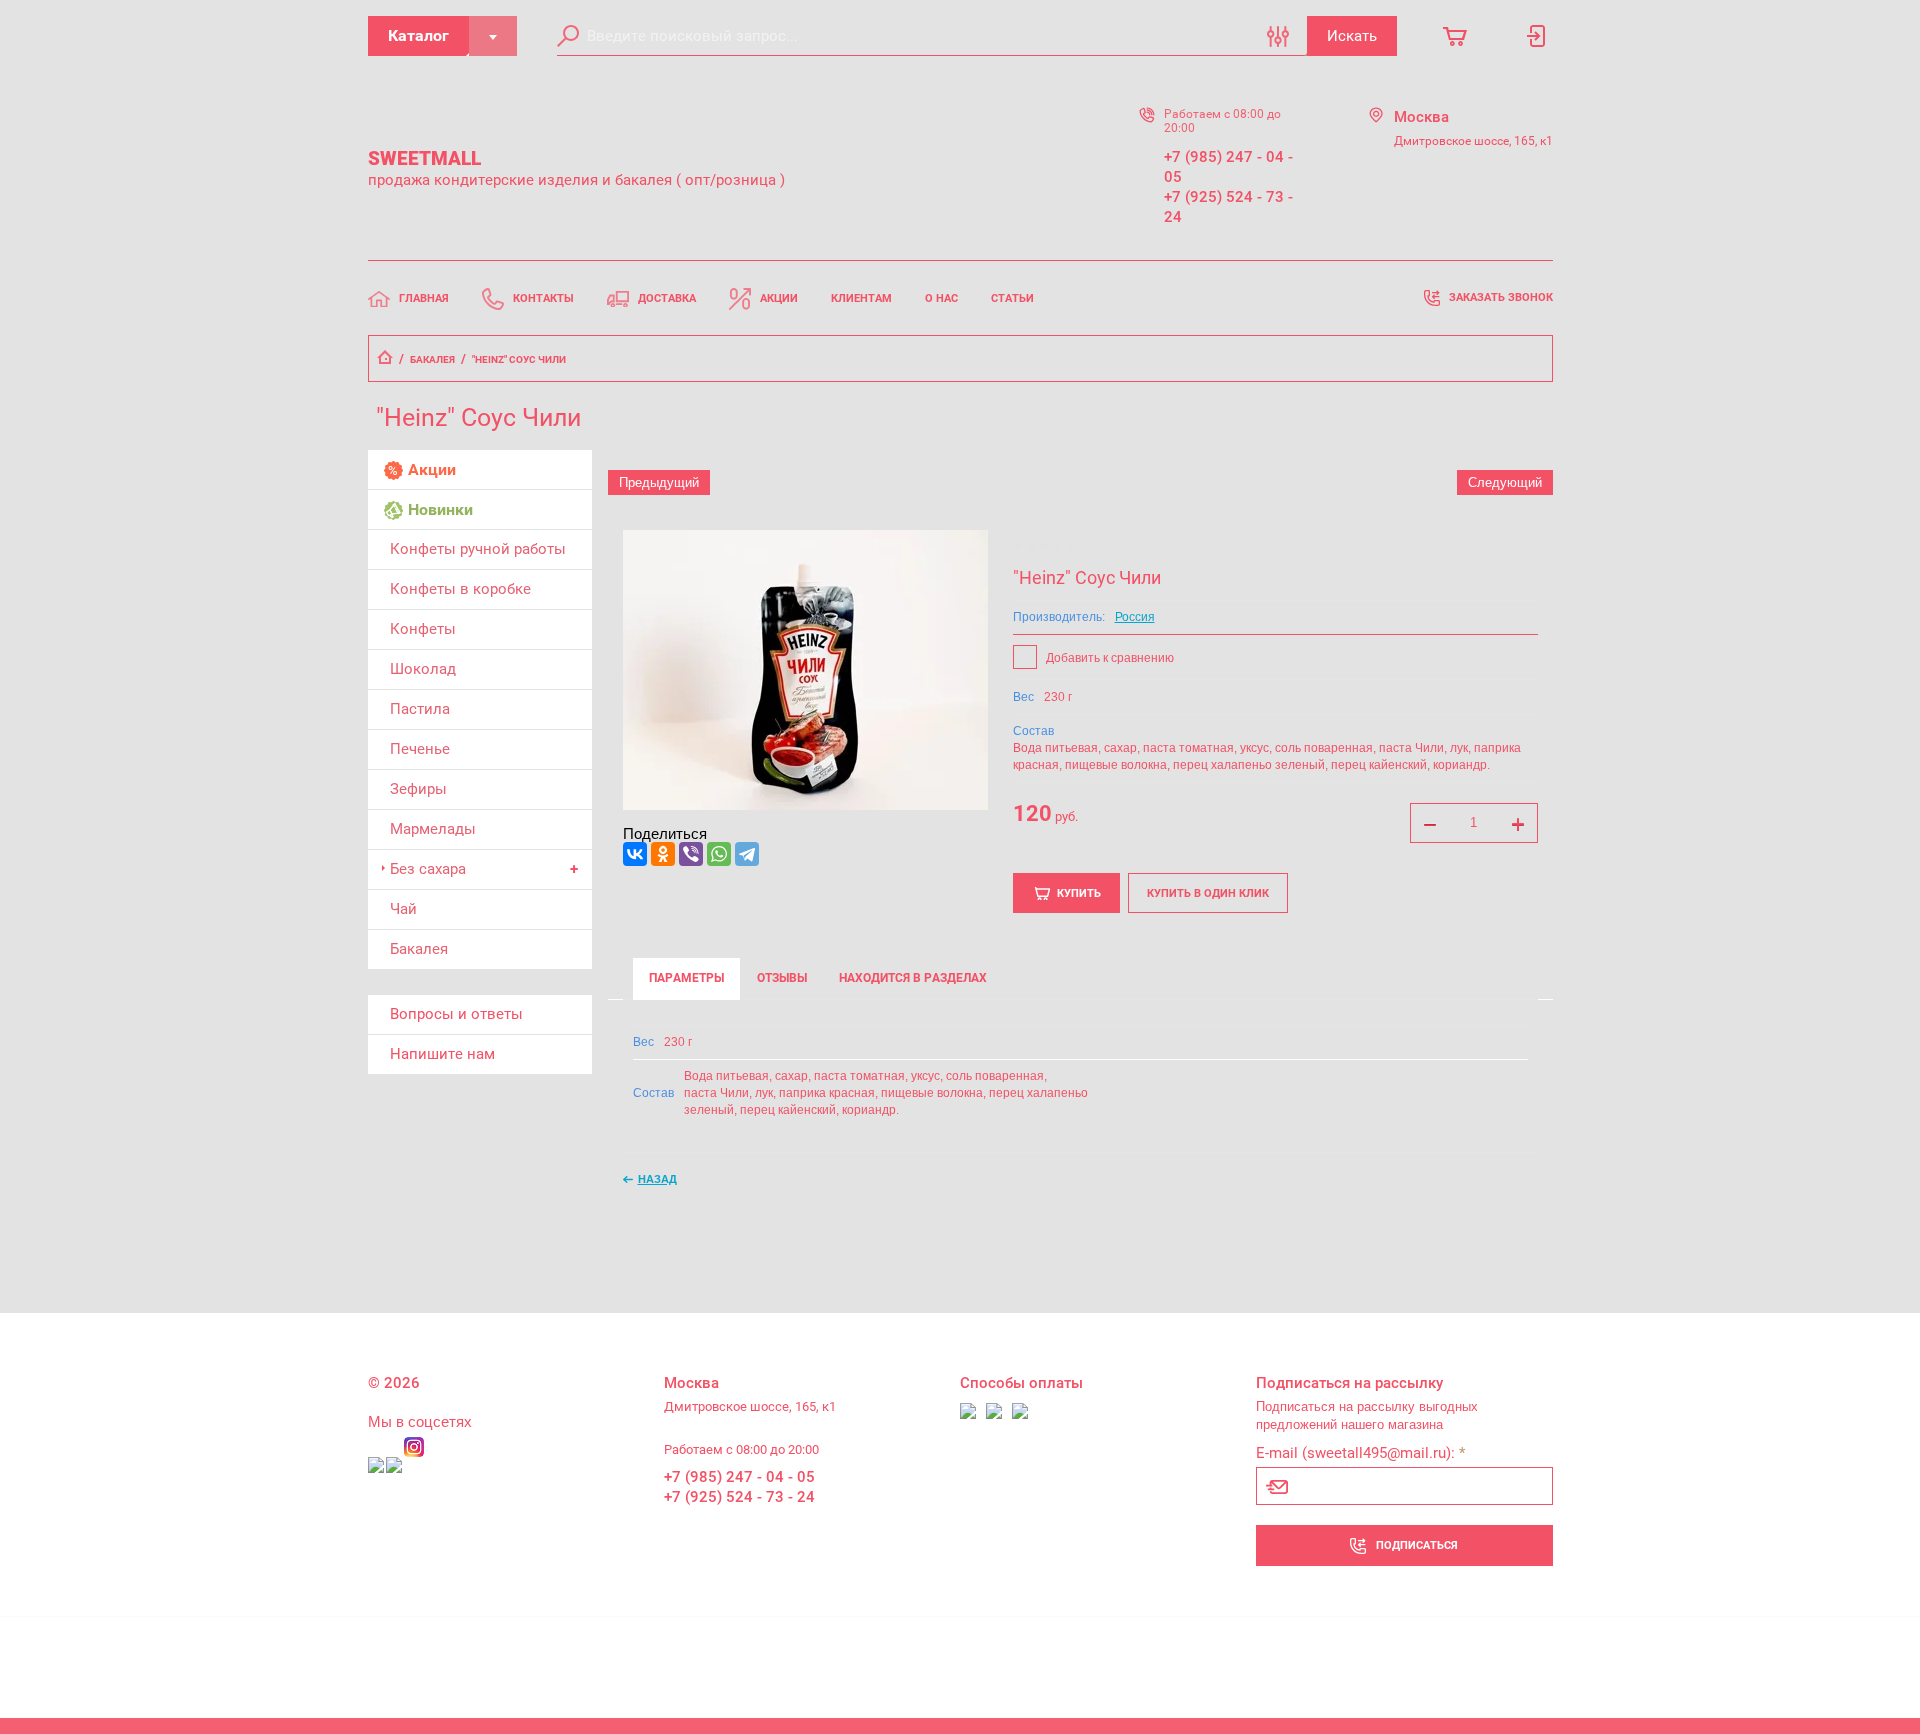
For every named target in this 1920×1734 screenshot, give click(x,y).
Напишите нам (442, 1054)
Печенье (420, 749)
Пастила (420, 709)
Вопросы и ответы (456, 1014)
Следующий (1505, 482)
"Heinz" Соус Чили (1087, 577)
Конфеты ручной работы (478, 549)
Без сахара (428, 869)
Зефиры (418, 789)
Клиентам (861, 298)
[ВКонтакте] (635, 854)
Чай (403, 909)
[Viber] (691, 854)
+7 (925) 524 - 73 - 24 (1228, 207)
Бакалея (432, 359)
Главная (424, 298)
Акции (779, 298)
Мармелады (433, 829)
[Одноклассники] (663, 854)
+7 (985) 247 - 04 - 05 (1228, 167)
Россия (1135, 617)
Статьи (1012, 298)
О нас (941, 298)
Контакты (543, 298)
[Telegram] (747, 854)
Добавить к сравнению (1108, 658)
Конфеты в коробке (460, 589)
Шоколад (423, 669)
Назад (657, 1179)
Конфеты (423, 629)
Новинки (440, 509)
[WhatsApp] (719, 854)
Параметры (686, 978)
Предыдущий (659, 482)
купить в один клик (1208, 893)
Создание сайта (1427, 1660)
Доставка (667, 298)
